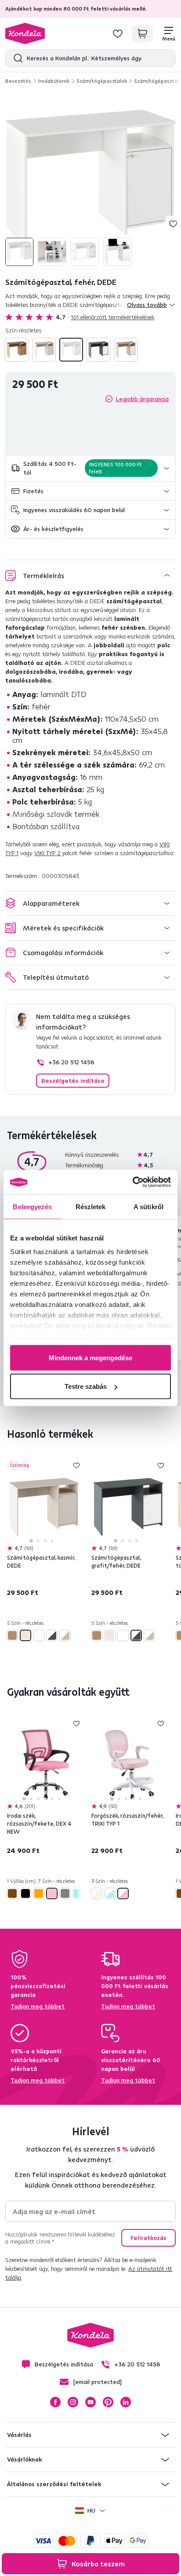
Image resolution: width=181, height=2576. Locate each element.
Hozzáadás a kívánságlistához (173, 224)
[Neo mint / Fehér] (110, 1893)
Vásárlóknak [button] (24, 2459)
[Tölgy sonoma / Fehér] (126, 350)
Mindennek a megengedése (90, 1357)
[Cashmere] (44, 350)
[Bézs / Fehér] (97, 1893)
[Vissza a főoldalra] (25, 33)
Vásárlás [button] (19, 2435)
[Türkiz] (78, 1893)
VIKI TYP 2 (47, 853)
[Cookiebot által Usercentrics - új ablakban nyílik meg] (132, 1182)
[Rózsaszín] (52, 1893)
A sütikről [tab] (148, 1206)
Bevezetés (18, 81)
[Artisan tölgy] (17, 350)
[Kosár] (142, 33)
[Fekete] (25, 1893)
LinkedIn (126, 2402)
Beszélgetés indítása (73, 1081)
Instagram (73, 2402)
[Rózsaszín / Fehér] (123, 1893)
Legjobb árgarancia (142, 399)
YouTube (90, 2402)
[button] (90, 468)
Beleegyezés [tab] (32, 1206)
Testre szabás (86, 1386)
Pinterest (108, 2402)
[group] (90, 181)
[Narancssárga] (39, 1893)
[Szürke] (65, 1893)
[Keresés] (16, 58)
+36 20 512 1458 (71, 1062)
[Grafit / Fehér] (98, 350)
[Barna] (12, 1893)
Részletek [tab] (91, 1206)
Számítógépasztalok (102, 81)
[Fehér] (71, 350)
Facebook (55, 2402)
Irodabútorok (54, 81)
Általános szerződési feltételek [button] (54, 2484)
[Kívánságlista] (118, 33)
